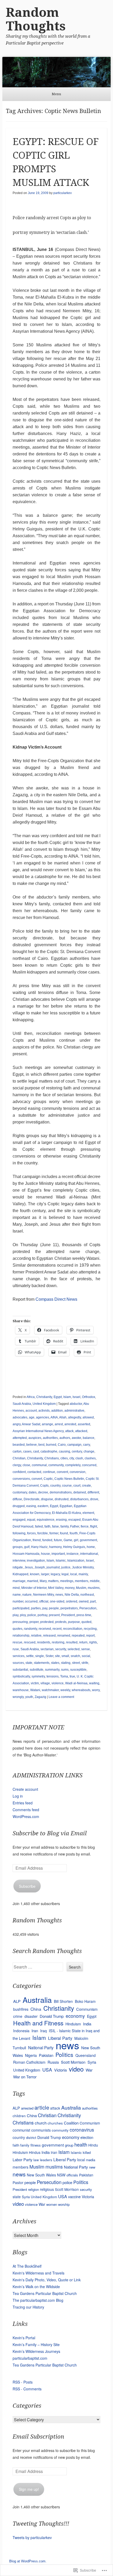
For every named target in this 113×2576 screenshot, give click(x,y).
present (54, 1615)
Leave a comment (61, 1697)
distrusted (62, 1499)
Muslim (81, 1588)
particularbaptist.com (30, 2358)
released (49, 1636)
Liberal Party (65, 2159)
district (31, 2137)
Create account (25, 1789)
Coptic (48, 1479)
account (31, 1411)
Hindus (35, 2152)
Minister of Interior (34, 1588)
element (88, 1513)
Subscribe (27, 1886)
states (55, 1663)
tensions (53, 1676)
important (58, 1554)
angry (17, 1424)
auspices (35, 1438)
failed (39, 1526)
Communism (87, 2009)
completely (73, 1465)
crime (18, 2016)
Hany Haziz (39, 1547)
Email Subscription (38, 2437)
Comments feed (26, 1810)
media (91, 2160)
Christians (52, 1458)
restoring (58, 1642)
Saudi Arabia (22, 1404)
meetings (67, 1581)
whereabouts (81, 1690)
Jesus (29, 1567)
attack (69, 1431)
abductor (76, 1404)
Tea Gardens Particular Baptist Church (45, 2293)
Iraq (43, 2031)
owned (84, 1601)
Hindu (93, 2145)
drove (94, 1499)
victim (35, 1683)
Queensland (86, 2055)
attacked (81, 1431)
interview (19, 1561)
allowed (88, 1417)
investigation (36, 1561)
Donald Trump (52, 2016)
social (86, 1656)
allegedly (75, 1417)
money (70, 1588)
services (19, 1656)
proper (34, 1622)
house (45, 1554)
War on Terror (25, 2077)
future (58, 1540)
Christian (19, 1458)
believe (32, 1445)
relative (36, 1636)
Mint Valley (56, 1588)
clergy (17, 1465)
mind (16, 1588)
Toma (64, 1676)
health (81, 2144)
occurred (31, 1601)
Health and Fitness (38, 2023)
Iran (35, 2031)
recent (57, 1629)
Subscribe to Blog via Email (50, 1833)
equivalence (46, 1520)
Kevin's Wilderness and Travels (38, 2273)
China (36, 2009)
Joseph (40, 1567)
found (64, 1533)
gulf (27, 1547)
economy (75, 2016)
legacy (55, 1574)
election (87, 2137)
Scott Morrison (73, 2062)
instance (73, 1554)
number (18, 1601)
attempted (20, 1438)
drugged (19, 1506)
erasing (61, 1520)
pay (45, 1608)
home (91, 1547)
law (36, 2160)
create (86, 1486)
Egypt (58, 1397)
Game (68, 1540)
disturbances (79, 1499)
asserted (84, 1424)
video (76, 2069)
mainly (83, 1574)
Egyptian (66, 1506)
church (41, 2123)
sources (18, 1663)
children (19, 2116)
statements (42, 1663)
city (72, 1458)
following (19, 1533)
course (67, 1486)
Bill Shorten (63, 2001)
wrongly (18, 1697)
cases (27, 1451)
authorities (50, 1438)
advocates (20, 1417)
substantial (20, 1670)
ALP (17, 2001)
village (45, 1683)
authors (65, 1438)
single (40, 1656)
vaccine (74, 2196)
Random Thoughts (36, 19)
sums (65, 1670)
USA (47, 2070)
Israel (76, 1397)
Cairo (62, 1445)
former (54, 1533)
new (92, 2167)
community (56, 1465)
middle (95, 1581)
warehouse (21, 1690)
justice (66, 1567)
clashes (90, 1458)
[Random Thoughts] (57, 72)
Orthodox (89, 1397)
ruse (16, 1649)
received (45, 1629)
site (57, 1656)
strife (85, 1663)
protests (61, 1622)
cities (64, 1458)
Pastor (18, 2182)
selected (74, 1649)
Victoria (60, 2070)
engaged (19, 1520)
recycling (90, 1629)
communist (21, 2130)
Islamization (76, 1561)
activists (44, 1411)
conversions (21, 1479)
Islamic (61, 1561)
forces (31, 1533)
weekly (65, 1690)
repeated (78, 1636)
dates (33, 1492)
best (41, 1445)
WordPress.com (26, 1816)
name (17, 1595)
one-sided (57, 1601)
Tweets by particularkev (32, 2537)
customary (20, 1492)
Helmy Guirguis (74, 1547)
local (74, 1574)
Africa (31, 1397)
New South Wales (41, 2175)
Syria (92, 2062)
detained (80, 1492)
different (93, 1492)
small (65, 1656)
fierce (85, 1526)
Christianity (44, 1397)
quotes (17, 1629)
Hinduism (73, 2024)
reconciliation (73, 1629)
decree (43, 1492)
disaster (31, 2016)
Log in (18, 1796)
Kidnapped (20, 1574)
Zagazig (40, 1697)
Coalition (71, 2123)
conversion (78, 1472)
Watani (35, 1690)
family (65, 1526)
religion (34, 2189)
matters (53, 1581)
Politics (64, 2055)
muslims (94, 1588)
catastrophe (49, 1451)
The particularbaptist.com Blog (38, 2300)
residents (44, 1642)
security (61, 1649)
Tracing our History (28, 2307)
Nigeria (31, 2055)
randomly (30, 1629)
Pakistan (46, 2055)
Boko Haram (85, 2001)
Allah (63, 1417)
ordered (72, 1601)
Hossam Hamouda (26, 1554)
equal (31, 1520)
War (89, 2070)
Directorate (32, 1499)
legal (65, 1574)
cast (36, 1451)
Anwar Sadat (31, 1424)
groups (18, 1547)
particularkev (63, 193)
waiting (94, 1683)
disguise (47, 1499)
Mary (43, 1581)
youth (29, 1697)
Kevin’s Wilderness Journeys (36, 2351)
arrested (70, 1424)
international (89, 1554)
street (76, 1663)
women (52, 2204)
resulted (72, 1642)
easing (31, 1506)
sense (86, 1649)
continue (49, 1472)
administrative (74, 1411)
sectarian (47, 1649)
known (35, 1574)
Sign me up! (29, 2489)
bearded (19, 1445)
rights (93, 1642)
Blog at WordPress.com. (28, 2561)
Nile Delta (72, 1595)
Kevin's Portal (24, 2338)
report (90, 1636)
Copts (44, 1486)
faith (47, 1526)
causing (65, 1451)
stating (66, 1663)
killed (87, 2152)
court (77, 1486)
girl (76, 1540)
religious (47, 2189)
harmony (55, 1547)
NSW (61, 2175)
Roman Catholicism (29, 2062)
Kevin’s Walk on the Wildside (36, 2287)
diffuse (17, 1499)
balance (89, 1438)
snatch (75, 1656)
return (83, 1642)
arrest (59, 1424)
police (32, 1615)
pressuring (20, 1622)
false (55, 1526)
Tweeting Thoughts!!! (41, 2524)
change (89, 1451)
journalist (53, 1567)
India (87, 2024)
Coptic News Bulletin (69, 1479)
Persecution (88, 1608)
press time (84, 1615)
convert (37, 1479)
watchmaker (50, 1690)
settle (30, 1656)
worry (96, 1690)
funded (47, 1540)
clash (79, 1458)
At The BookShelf (27, 2266)
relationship (21, 1636)
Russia (53, 2062)
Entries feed (23, 1803)
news (59, 1595)
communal (39, 1465)
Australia (37, 2000)
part (93, 1601)
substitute (37, 1670)
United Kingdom (44, 1404)
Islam (67, 1397)
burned (51, 1445)
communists (41, 2130)
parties (36, 1608)
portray (42, 1615)
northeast (87, 1595)
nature (27, 1595)
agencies (43, 1417)
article (42, 2107)
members (82, 1581)
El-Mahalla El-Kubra (66, 1513)
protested (47, 1622)
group (69, 2145)
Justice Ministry (83, 1567)
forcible (43, 1533)
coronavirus (82, 2130)
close (26, 1465)
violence (58, 1683)
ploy (23, 1615)
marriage (19, 1581)
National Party (41, 2047)
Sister (49, 1656)
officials (72, 2175)
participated (21, 1608)
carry (86, 1445)
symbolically (21, 1676)
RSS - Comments (27, 2389)
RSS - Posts (23, 2382)
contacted (34, 1472)
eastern (43, 1506)
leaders (46, 2160)
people (54, 1608)
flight (94, 1526)
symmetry (38, 1676)
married (33, 1581)
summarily (52, 1670)
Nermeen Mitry (43, 1595)
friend (37, 1540)
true (72, 1676)
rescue (17, 1642)
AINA (54, 1417)
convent (62, 1472)
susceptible (78, 1670)
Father (75, 1526)
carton (17, 1451)
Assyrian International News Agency (38, 1431)
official (44, 1601)
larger (45, 1574)
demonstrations (61, 1492)
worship (64, 2204)
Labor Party (22, 2160)
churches (55, 2123)
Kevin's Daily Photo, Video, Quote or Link (47, 2280)
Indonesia (21, 2031)
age (32, 1417)
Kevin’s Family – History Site (36, 2344)
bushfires (21, 2009)
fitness (36, 2145)
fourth (74, 1533)
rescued (30, 1642)
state (29, 1663)
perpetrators (69, 1608)
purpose (74, 1622)
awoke (76, 1438)
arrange (47, 1424)
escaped (75, 1520)
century (77, 1451)
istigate (18, 1567)
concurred (89, 1465)
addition (57, 1411)
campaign (74, 1445)
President (68, 1615)
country (55, 1486)
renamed (64, 1636)
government (88, 1540)
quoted (86, 1622)
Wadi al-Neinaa (76, 1683)
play (16, 1615)
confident (19, 1472)
